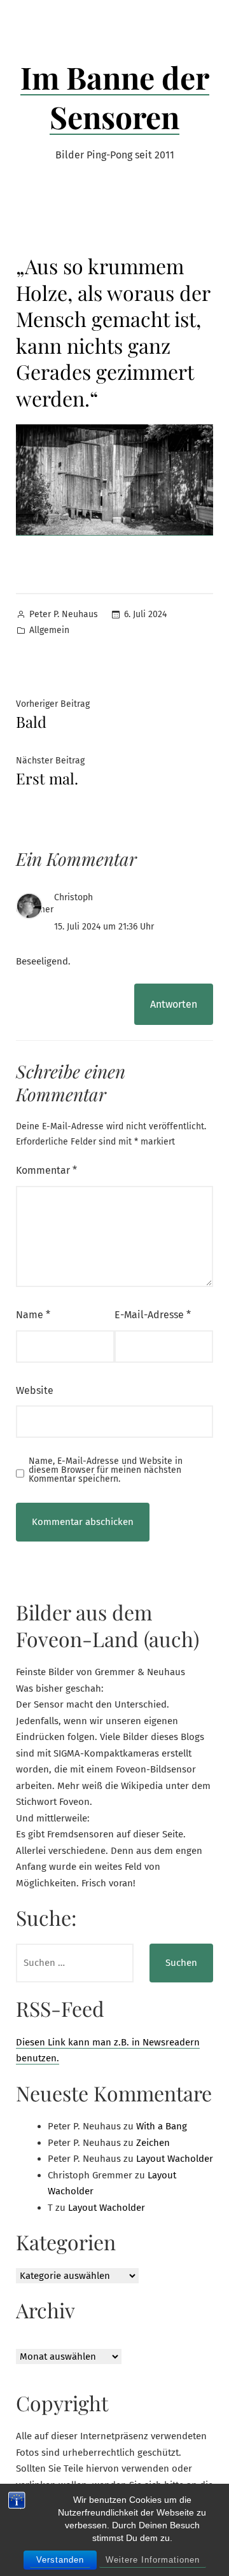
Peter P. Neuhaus (64, 614)
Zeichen (153, 2143)
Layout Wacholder (175, 2159)
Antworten (174, 1004)
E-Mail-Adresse (153, 1315)
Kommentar (46, 1170)
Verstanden (60, 2560)
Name (33, 1315)
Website (35, 1390)
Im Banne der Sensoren (115, 97)
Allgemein (49, 630)
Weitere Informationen (153, 2560)
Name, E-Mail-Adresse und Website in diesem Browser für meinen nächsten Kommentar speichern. (106, 1470)
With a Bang (162, 2126)
